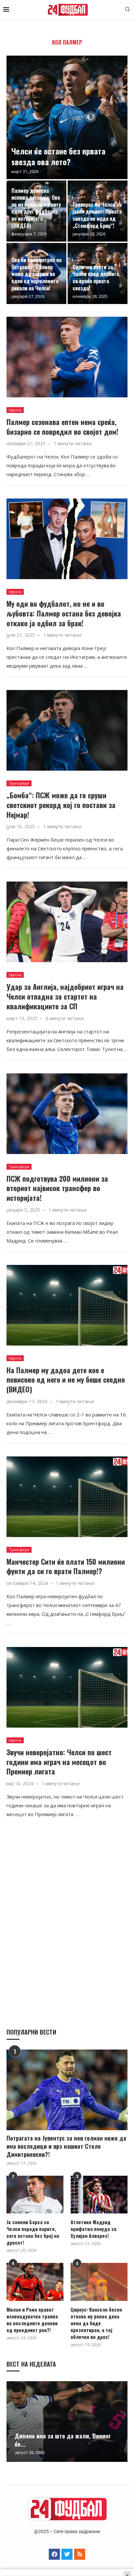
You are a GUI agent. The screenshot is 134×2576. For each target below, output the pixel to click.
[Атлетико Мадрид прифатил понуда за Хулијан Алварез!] (99, 2195)
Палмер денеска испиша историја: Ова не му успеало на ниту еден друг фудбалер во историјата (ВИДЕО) (36, 208)
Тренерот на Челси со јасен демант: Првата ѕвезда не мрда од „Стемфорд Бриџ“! (97, 215)
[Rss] (80, 2554)
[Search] (127, 10)
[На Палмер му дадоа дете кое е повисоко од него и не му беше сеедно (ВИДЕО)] (67, 1305)
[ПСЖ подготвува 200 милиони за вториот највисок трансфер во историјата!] (67, 1114)
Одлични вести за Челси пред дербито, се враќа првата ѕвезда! (96, 278)
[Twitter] (67, 2554)
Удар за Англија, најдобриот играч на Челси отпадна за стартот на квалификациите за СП (65, 996)
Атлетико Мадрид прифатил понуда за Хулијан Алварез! (94, 2229)
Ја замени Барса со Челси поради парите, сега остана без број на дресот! (33, 2232)
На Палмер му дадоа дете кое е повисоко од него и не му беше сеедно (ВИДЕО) (66, 1380)
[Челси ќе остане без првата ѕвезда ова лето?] (67, 117)
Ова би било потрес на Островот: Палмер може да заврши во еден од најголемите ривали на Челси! (36, 274)
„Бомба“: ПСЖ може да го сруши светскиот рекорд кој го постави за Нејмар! (61, 805)
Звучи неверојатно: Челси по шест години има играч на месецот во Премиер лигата (59, 1762)
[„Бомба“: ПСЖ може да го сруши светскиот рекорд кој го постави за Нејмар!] (67, 730)
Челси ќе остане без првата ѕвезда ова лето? (58, 156)
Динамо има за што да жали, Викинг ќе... (63, 2440)
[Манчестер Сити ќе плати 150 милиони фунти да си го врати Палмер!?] (67, 1497)
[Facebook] (54, 2554)
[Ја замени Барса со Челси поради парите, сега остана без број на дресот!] (35, 2195)
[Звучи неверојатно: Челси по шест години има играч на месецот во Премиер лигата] (67, 1687)
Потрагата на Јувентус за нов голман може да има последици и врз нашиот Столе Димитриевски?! (66, 2146)
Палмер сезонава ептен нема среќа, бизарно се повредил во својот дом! (62, 427)
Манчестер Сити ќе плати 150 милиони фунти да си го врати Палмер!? (66, 1566)
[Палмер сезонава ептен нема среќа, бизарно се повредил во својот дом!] (67, 357)
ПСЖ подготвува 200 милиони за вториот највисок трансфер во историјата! (57, 1188)
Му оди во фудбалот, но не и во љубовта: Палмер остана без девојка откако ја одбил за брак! (64, 613)
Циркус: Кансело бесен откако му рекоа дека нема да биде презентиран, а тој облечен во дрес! (96, 2323)
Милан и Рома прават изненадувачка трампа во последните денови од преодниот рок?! (32, 2320)
